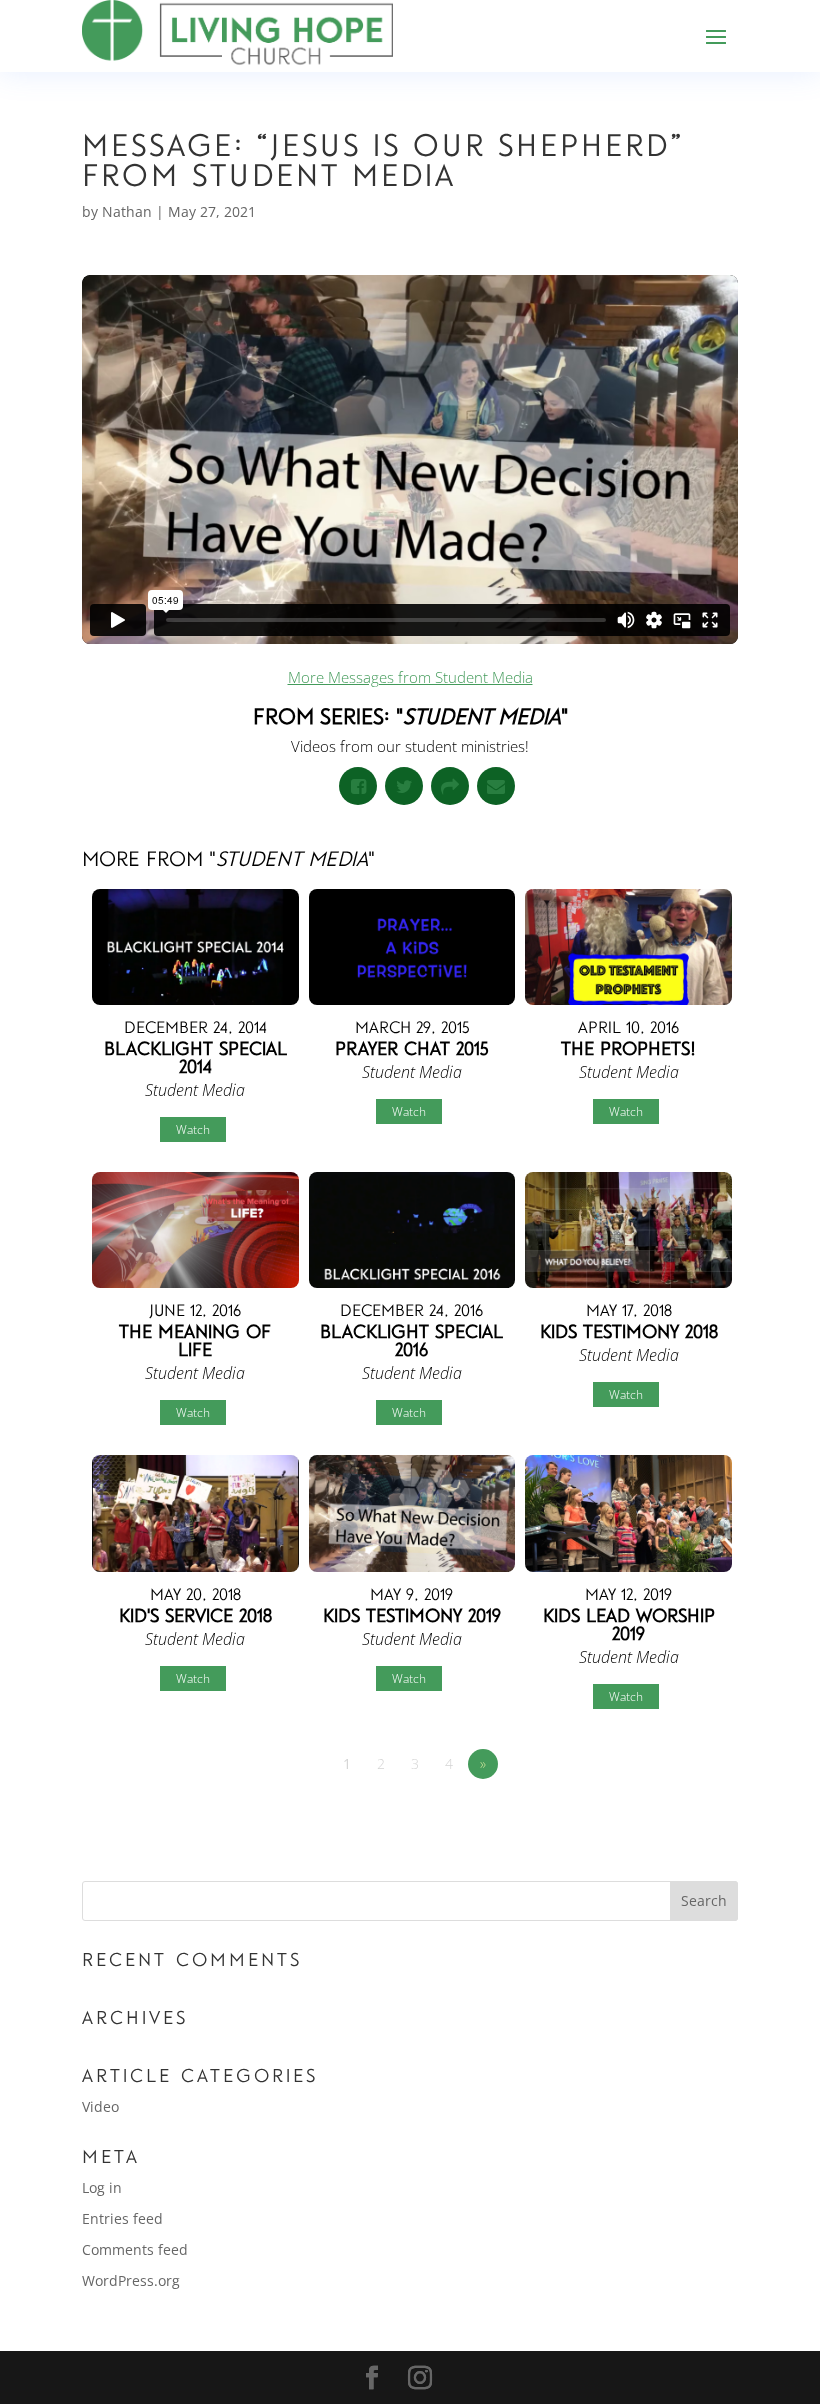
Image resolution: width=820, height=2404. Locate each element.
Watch (193, 1129)
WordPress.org (131, 2280)
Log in (102, 2187)
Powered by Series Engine (664, 1819)
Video (100, 2106)
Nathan (127, 211)
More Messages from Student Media (410, 677)
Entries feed (122, 2218)
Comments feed (135, 2249)
